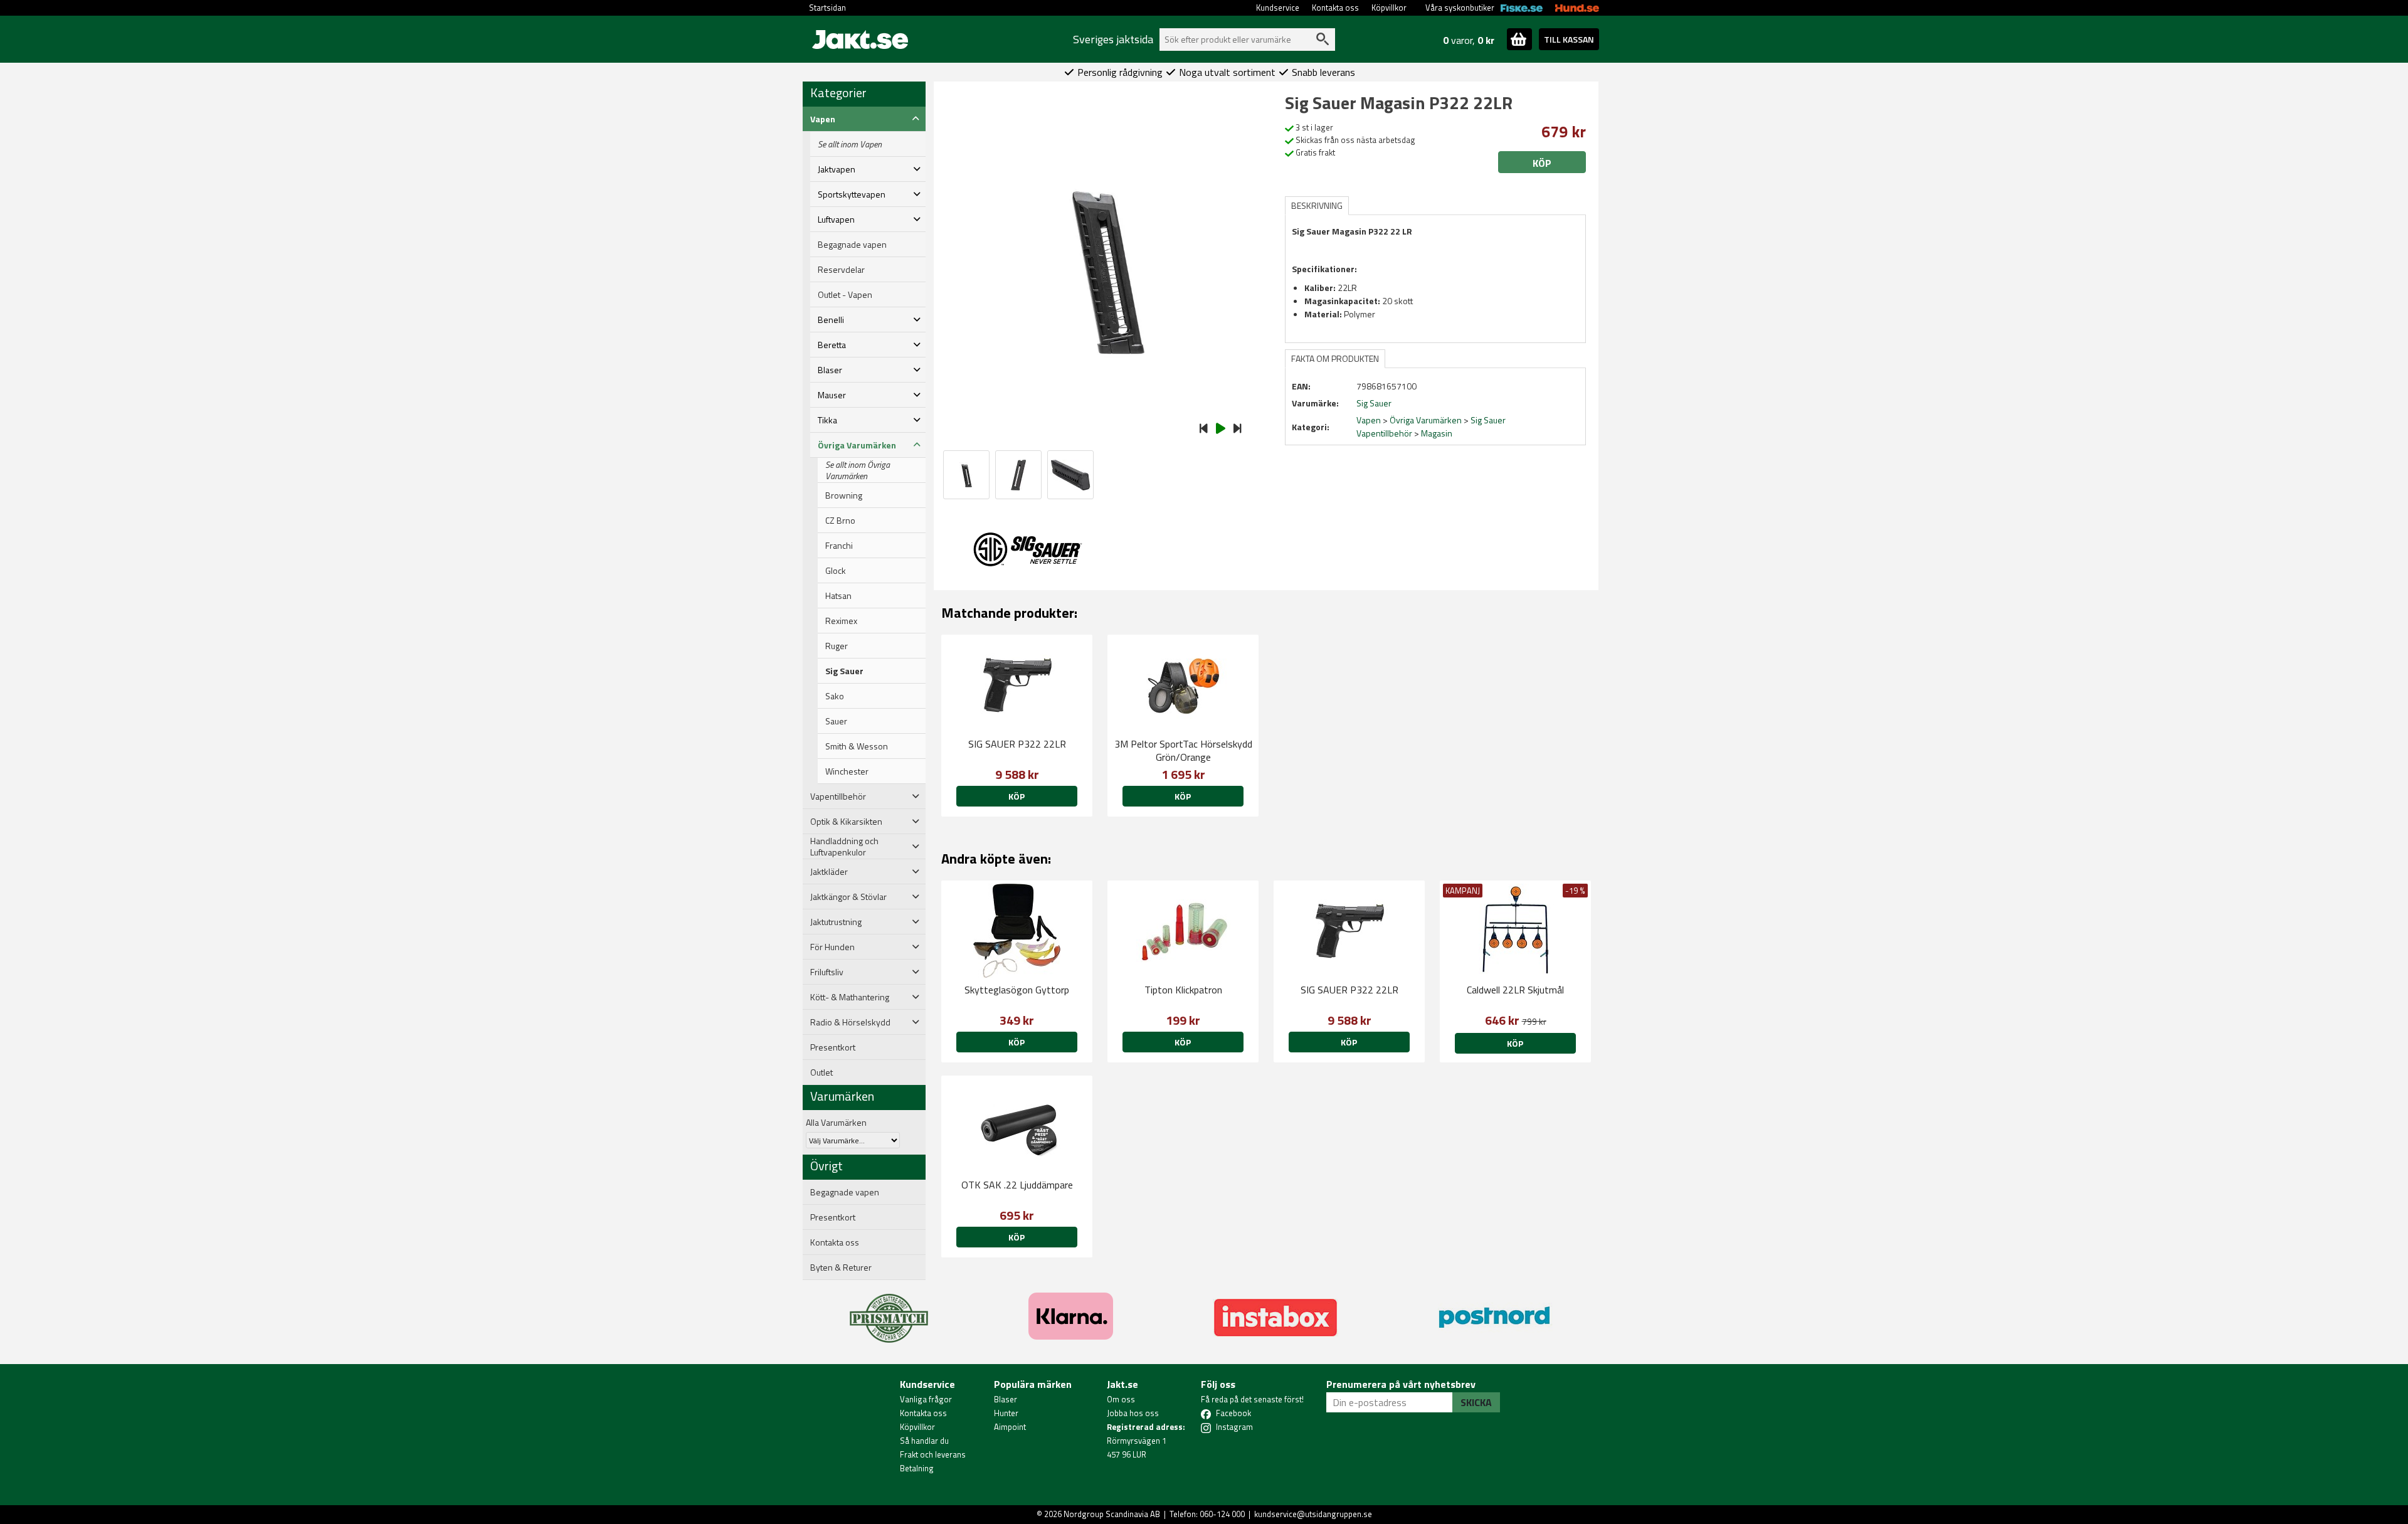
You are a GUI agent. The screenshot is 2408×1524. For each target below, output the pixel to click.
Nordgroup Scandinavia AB (1112, 1514)
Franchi (839, 546)
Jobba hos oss (1133, 1413)
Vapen (1369, 420)
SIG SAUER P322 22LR (1017, 744)
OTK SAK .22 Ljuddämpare (1017, 1185)
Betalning (917, 1468)
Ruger (837, 646)
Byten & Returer (841, 1267)
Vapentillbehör (1384, 433)
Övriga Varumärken (1426, 420)
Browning (844, 495)
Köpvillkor (1389, 8)
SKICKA (1476, 1402)
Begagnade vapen (852, 245)
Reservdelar (841, 270)
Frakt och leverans (933, 1454)
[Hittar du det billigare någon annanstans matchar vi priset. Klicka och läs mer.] (889, 1311)
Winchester (847, 771)
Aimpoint (1010, 1427)
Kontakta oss (1335, 8)
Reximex (841, 621)
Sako (835, 696)
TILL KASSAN (1569, 39)
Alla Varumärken (836, 1122)
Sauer (836, 721)
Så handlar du (924, 1441)
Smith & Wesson (857, 746)
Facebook (1233, 1413)
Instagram (1234, 1427)
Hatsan (838, 596)
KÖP (1515, 1043)
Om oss (1121, 1399)
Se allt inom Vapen (850, 144)
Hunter (1006, 1413)
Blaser (1006, 1399)
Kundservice (1278, 8)
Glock (836, 571)
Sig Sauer (844, 671)
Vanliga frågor (926, 1399)
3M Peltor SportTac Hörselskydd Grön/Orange (1183, 750)
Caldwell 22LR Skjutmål (1515, 990)
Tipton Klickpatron (1183, 990)
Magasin (1437, 433)
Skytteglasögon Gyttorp (1017, 990)
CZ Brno (840, 521)
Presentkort (833, 1047)
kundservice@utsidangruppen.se (1313, 1514)
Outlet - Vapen (845, 295)
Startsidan (827, 8)
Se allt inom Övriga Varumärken (858, 470)
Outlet (821, 1072)
